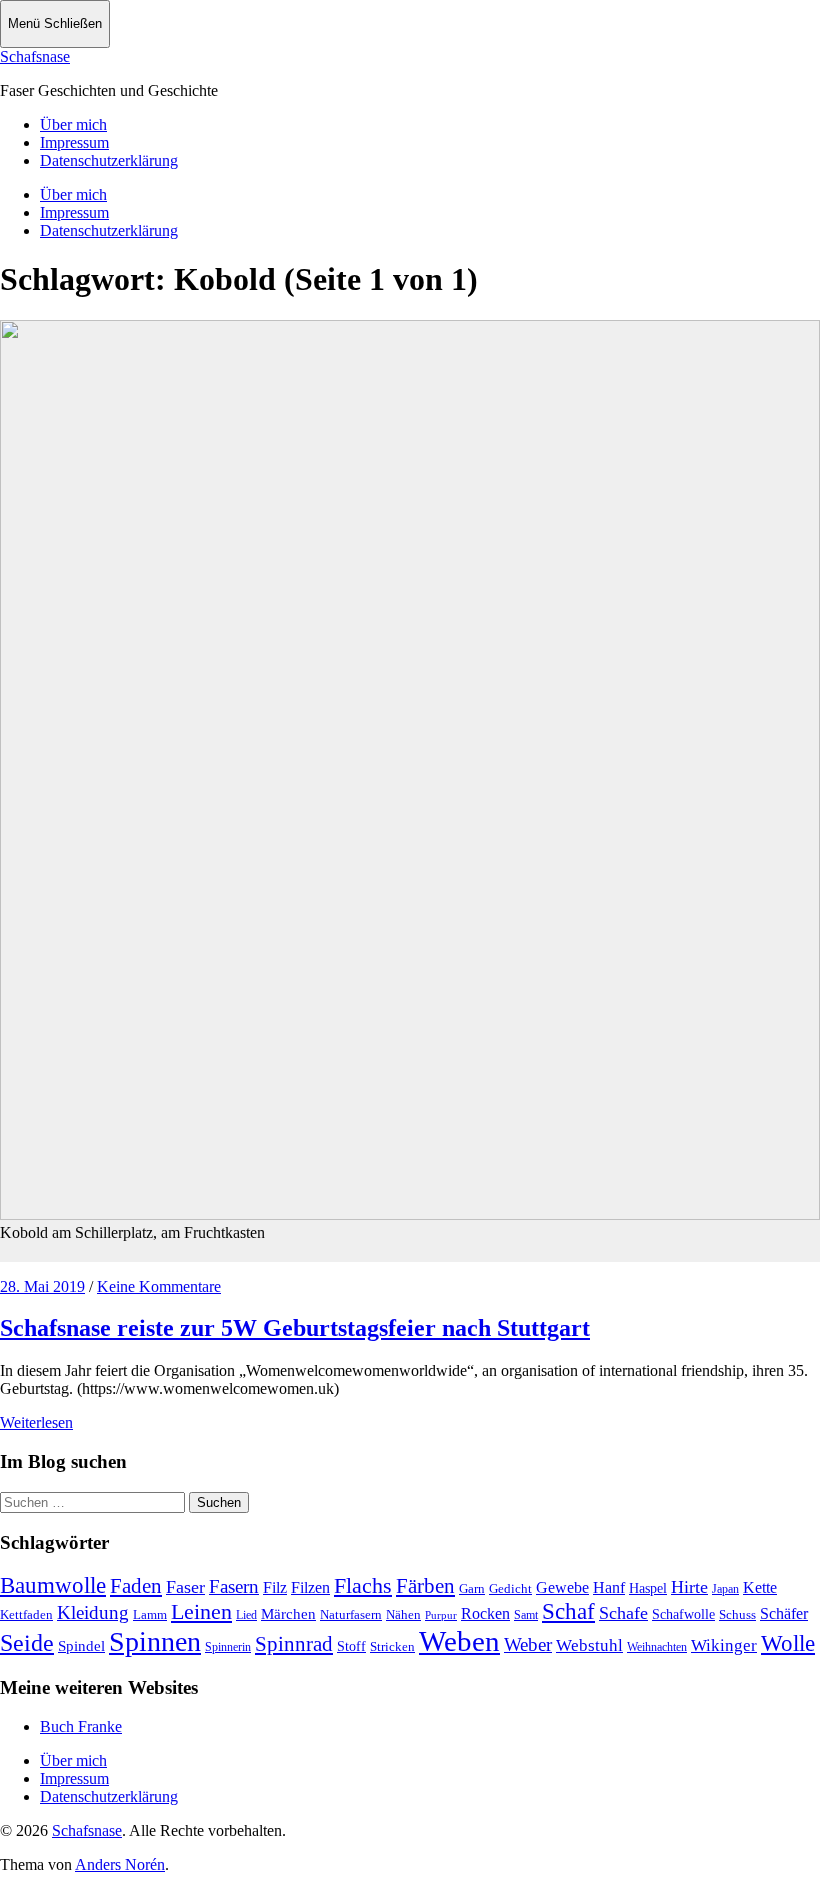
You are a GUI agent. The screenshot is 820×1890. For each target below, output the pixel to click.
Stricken (392, 1646)
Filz (275, 1587)
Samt (526, 1615)
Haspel (648, 1588)
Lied (246, 1615)
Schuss (737, 1614)
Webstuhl (589, 1645)
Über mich (73, 124)
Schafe (623, 1613)
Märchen (288, 1614)
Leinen (201, 1611)
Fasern (234, 1586)
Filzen (310, 1587)
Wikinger (724, 1645)
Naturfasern (351, 1614)
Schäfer (784, 1613)
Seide (27, 1643)
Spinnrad (294, 1644)
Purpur (441, 1615)
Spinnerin (228, 1647)
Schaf (568, 1611)
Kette (760, 1587)
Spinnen (155, 1641)
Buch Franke (81, 1726)
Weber (528, 1644)
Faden (136, 1586)
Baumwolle (53, 1585)
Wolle (788, 1643)
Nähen (403, 1614)
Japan (725, 1589)
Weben (459, 1641)
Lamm (150, 1614)
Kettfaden (26, 1614)
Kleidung (93, 1612)
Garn (472, 1588)
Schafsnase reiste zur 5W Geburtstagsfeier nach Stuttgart (295, 1328)
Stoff (351, 1646)
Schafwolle (683, 1614)
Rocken (485, 1613)
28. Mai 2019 (42, 1286)
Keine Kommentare (159, 1286)
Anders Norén (120, 1864)
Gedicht (510, 1588)
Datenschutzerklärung (109, 160)
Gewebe (562, 1587)
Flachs (363, 1585)
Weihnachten (657, 1647)
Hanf (609, 1587)
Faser (185, 1587)
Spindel (81, 1646)
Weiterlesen (36, 1422)
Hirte (689, 1587)
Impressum (74, 142)
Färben (425, 1586)
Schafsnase (35, 56)
